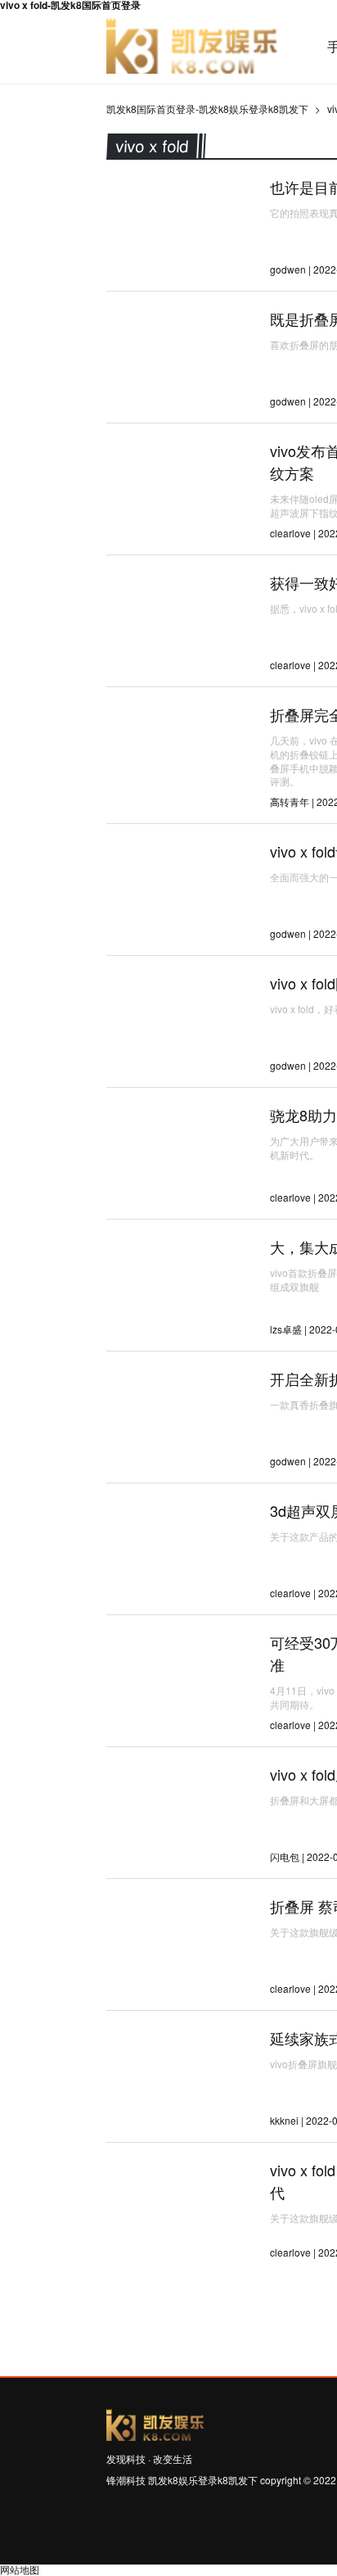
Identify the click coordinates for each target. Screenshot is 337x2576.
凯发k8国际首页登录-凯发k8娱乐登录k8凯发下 (192, 47)
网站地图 (20, 2569)
